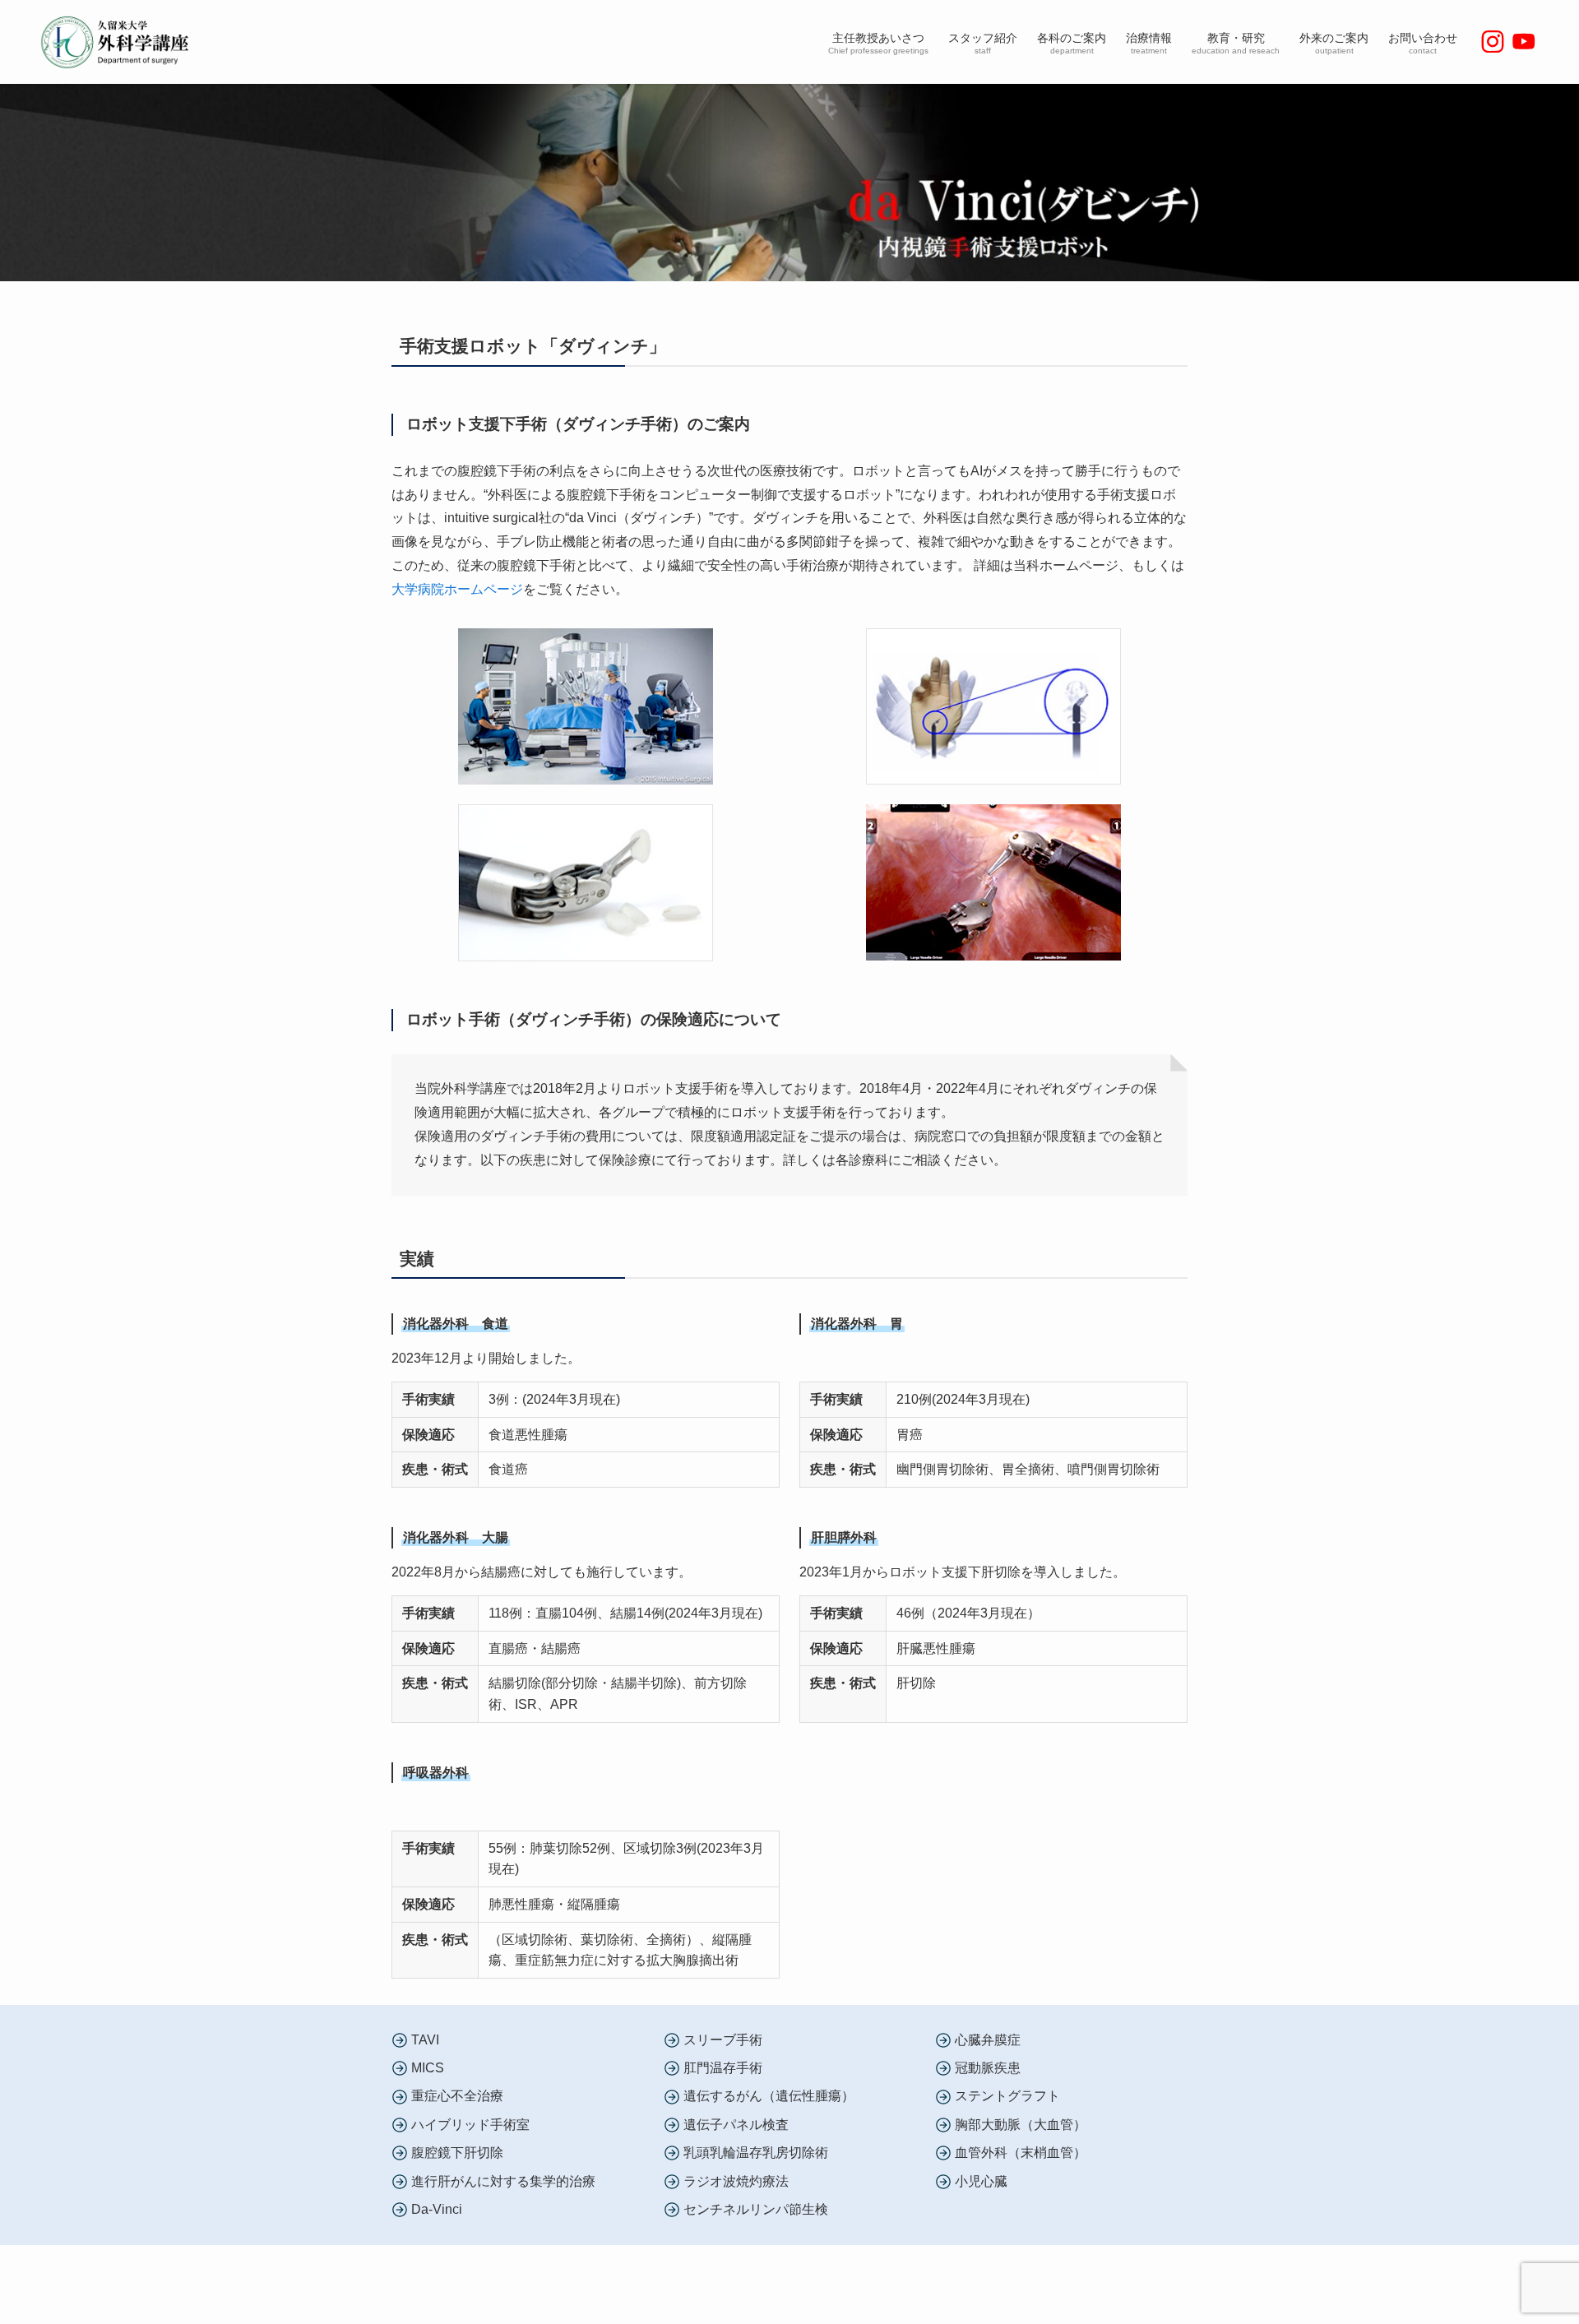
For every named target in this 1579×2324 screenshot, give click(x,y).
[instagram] (1493, 42)
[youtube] (1524, 42)
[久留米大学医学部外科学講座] (120, 42)
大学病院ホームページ (457, 589)
